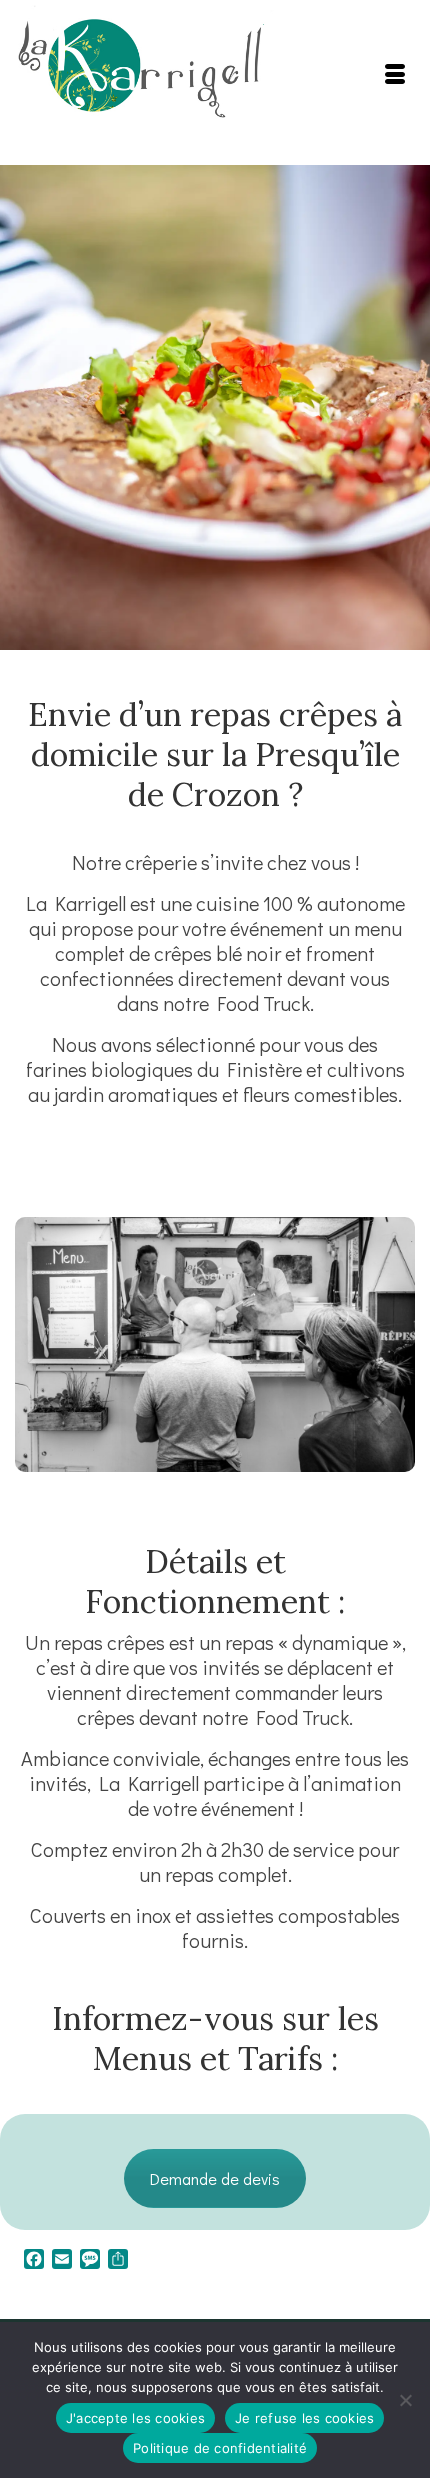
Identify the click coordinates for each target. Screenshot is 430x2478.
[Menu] (395, 75)
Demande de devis (215, 2178)
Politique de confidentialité (220, 2448)
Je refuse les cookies (304, 2418)
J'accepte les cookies (135, 2418)
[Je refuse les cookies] (405, 2400)
